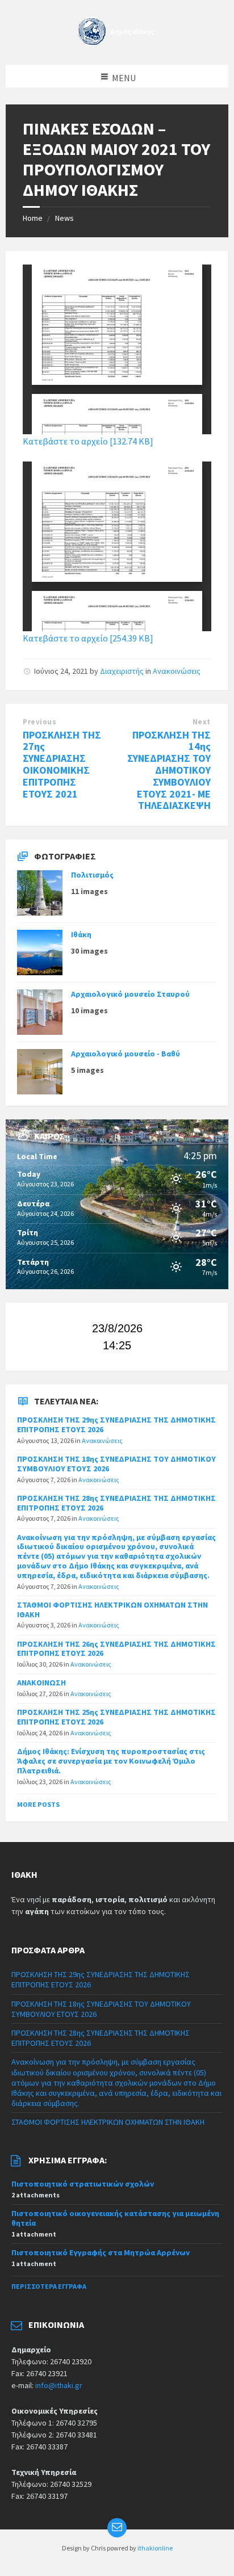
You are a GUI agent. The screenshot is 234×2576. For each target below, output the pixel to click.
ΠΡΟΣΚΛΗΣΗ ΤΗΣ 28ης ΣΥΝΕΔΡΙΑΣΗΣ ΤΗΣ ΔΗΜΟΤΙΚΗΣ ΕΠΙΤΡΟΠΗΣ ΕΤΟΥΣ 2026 (116, 1503)
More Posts (38, 1804)
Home (33, 218)
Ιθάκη (81, 934)
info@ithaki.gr (59, 2385)
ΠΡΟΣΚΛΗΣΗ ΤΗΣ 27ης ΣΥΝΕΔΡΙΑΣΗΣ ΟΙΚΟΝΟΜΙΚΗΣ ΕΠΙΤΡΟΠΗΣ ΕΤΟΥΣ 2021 (62, 764)
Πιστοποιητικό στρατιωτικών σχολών (83, 2184)
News (64, 218)
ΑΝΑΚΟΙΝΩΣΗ (41, 1683)
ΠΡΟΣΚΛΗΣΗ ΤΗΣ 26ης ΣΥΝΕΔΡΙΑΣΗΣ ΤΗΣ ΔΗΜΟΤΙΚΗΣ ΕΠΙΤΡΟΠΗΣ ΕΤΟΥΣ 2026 (116, 1649)
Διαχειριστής (122, 671)
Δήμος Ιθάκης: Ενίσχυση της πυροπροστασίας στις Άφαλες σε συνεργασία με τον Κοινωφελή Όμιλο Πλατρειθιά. (111, 1761)
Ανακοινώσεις (177, 671)
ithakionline (155, 2548)
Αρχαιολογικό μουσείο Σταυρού (130, 994)
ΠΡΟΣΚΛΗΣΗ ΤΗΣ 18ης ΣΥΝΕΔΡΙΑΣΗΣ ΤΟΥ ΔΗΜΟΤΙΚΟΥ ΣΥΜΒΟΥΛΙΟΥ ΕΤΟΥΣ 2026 (116, 1464)
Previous (39, 722)
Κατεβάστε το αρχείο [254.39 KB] (88, 638)
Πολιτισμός (92, 875)
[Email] (117, 2528)
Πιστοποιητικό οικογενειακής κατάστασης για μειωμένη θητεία (115, 2218)
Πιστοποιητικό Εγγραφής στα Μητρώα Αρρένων (101, 2252)
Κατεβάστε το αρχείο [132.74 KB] (88, 441)
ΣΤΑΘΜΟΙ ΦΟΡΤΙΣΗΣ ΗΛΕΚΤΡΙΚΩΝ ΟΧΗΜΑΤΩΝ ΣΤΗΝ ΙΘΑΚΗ (112, 1610)
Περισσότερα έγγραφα (49, 2286)
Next (202, 722)
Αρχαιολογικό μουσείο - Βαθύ (126, 1054)
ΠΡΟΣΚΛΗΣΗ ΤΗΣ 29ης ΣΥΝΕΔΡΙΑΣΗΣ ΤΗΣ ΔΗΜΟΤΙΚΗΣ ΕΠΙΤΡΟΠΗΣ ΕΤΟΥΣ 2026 (116, 1425)
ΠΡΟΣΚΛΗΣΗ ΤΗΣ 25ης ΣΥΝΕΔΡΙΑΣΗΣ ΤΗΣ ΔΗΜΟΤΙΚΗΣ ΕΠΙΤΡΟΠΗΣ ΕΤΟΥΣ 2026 (116, 1717)
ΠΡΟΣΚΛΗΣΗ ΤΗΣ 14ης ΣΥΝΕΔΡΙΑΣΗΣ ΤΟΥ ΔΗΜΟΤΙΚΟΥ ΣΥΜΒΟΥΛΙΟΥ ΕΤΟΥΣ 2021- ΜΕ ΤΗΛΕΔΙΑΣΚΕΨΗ (169, 770)
